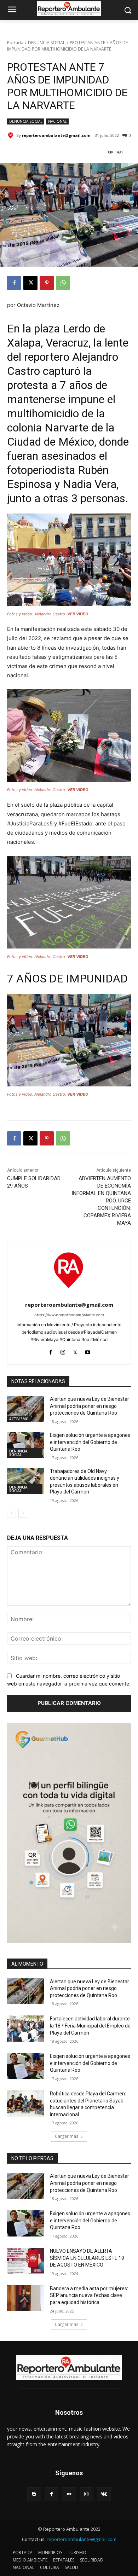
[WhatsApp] (63, 283)
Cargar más (67, 2136)
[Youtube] (88, 1351)
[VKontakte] (104, 2494)
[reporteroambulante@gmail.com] (12, 135)
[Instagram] (63, 1351)
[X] (30, 283)
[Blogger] (34, 2494)
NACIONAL (57, 121)
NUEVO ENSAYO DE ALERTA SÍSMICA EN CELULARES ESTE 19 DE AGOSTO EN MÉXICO (87, 2258)
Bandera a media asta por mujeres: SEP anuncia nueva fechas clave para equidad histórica (89, 2295)
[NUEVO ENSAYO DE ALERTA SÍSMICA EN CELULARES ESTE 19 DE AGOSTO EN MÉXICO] (26, 2261)
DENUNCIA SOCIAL (47, 43)
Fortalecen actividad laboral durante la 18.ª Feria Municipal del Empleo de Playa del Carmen (90, 2026)
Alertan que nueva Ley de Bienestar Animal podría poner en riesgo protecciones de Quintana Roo (90, 1406)
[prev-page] (11, 1513)
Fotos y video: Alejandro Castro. (48, 614)
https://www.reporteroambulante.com (69, 1315)
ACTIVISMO (19, 1419)
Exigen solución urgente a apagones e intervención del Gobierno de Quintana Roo (90, 1442)
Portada (15, 43)
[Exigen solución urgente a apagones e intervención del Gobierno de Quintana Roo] (26, 1445)
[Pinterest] (47, 283)
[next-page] (23, 1513)
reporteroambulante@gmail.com (56, 135)
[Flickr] (69, 2494)
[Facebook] (14, 283)
